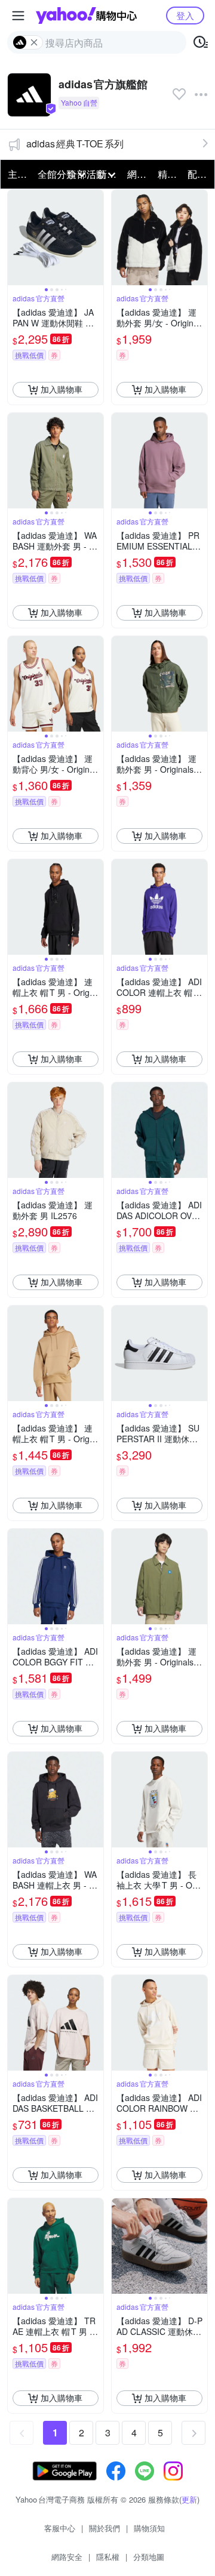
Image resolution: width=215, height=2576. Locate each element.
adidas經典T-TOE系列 (75, 144)
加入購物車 (62, 389)
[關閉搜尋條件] (34, 42)
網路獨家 (139, 174)
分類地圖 (149, 2557)
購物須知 (149, 2528)
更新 (189, 2499)
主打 (17, 174)
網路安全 (67, 2557)
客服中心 (60, 2528)
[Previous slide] (16, 237)
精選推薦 (169, 174)
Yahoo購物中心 (86, 16)
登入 (185, 15)
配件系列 (199, 174)
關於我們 (105, 2528)
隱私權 (108, 2557)
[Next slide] (96, 237)
